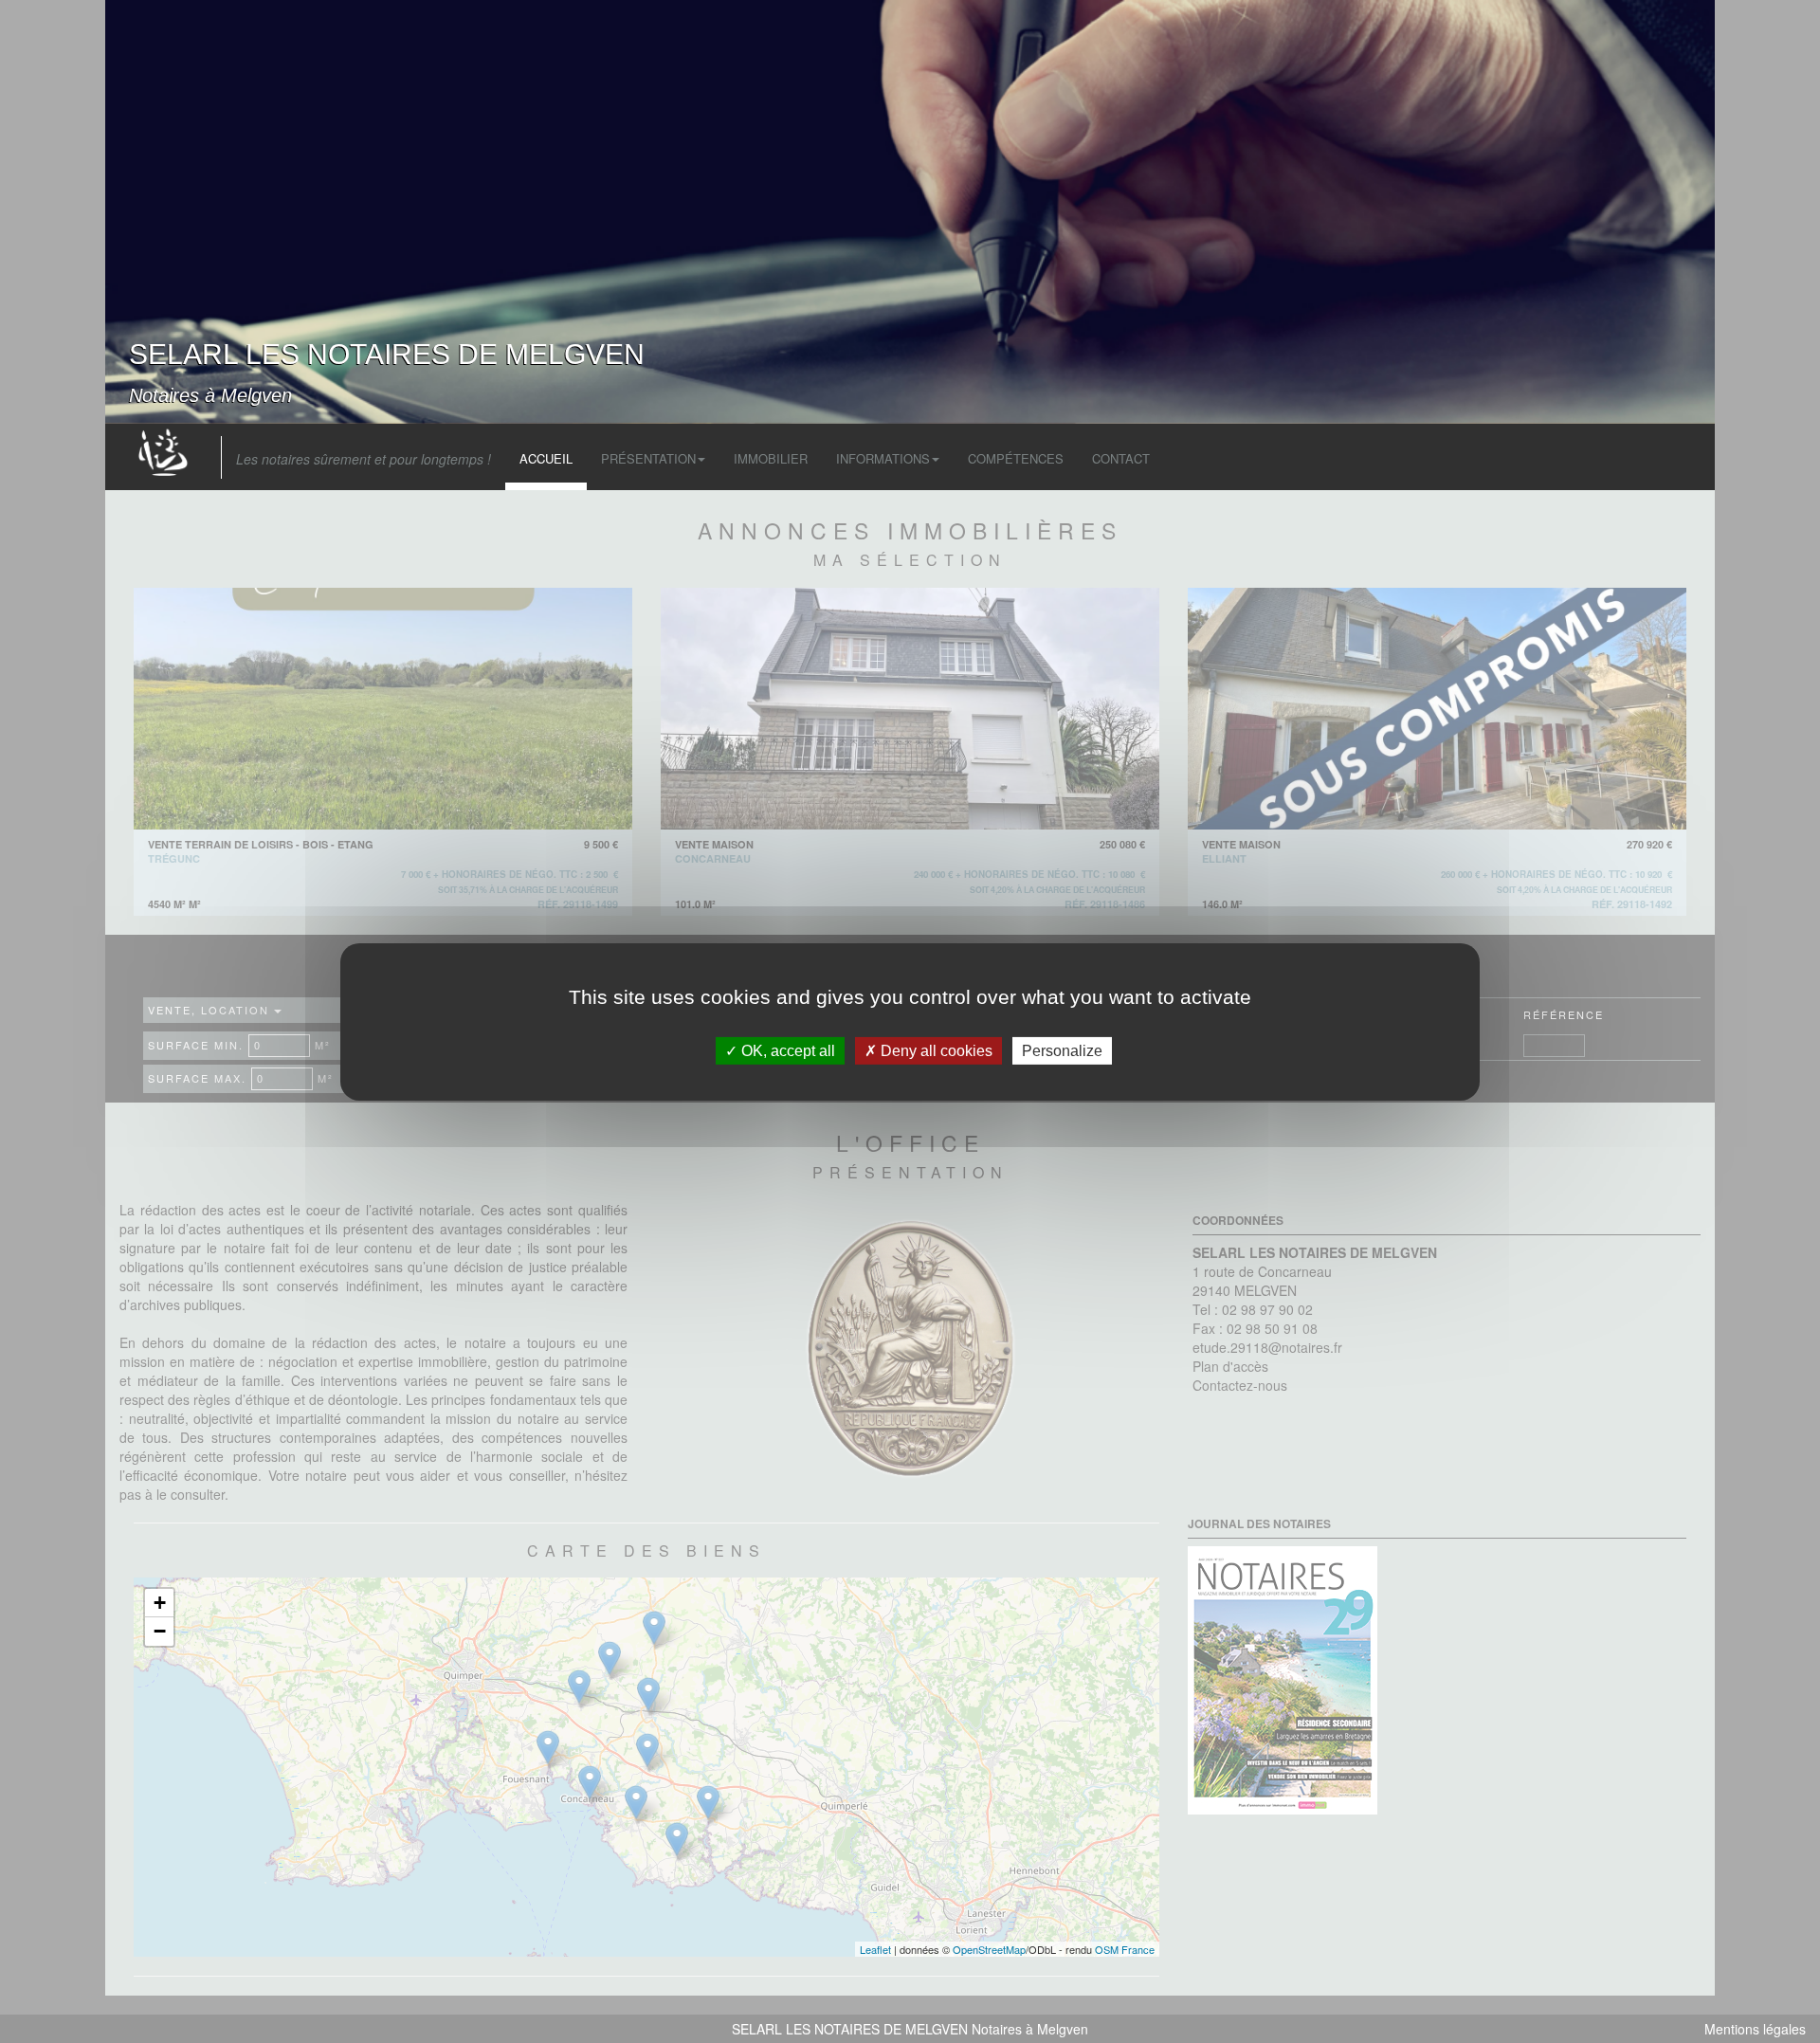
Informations (883, 458)
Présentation (648, 458)
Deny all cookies (935, 1050)
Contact (1121, 458)
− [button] (160, 1631)
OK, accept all (786, 1050)
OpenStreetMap (989, 1949)
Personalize (1062, 1050)
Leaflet (875, 1949)
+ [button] (160, 1603)
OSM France (1125, 1949)
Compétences (1016, 458)
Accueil (546, 458)
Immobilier (771, 458)
